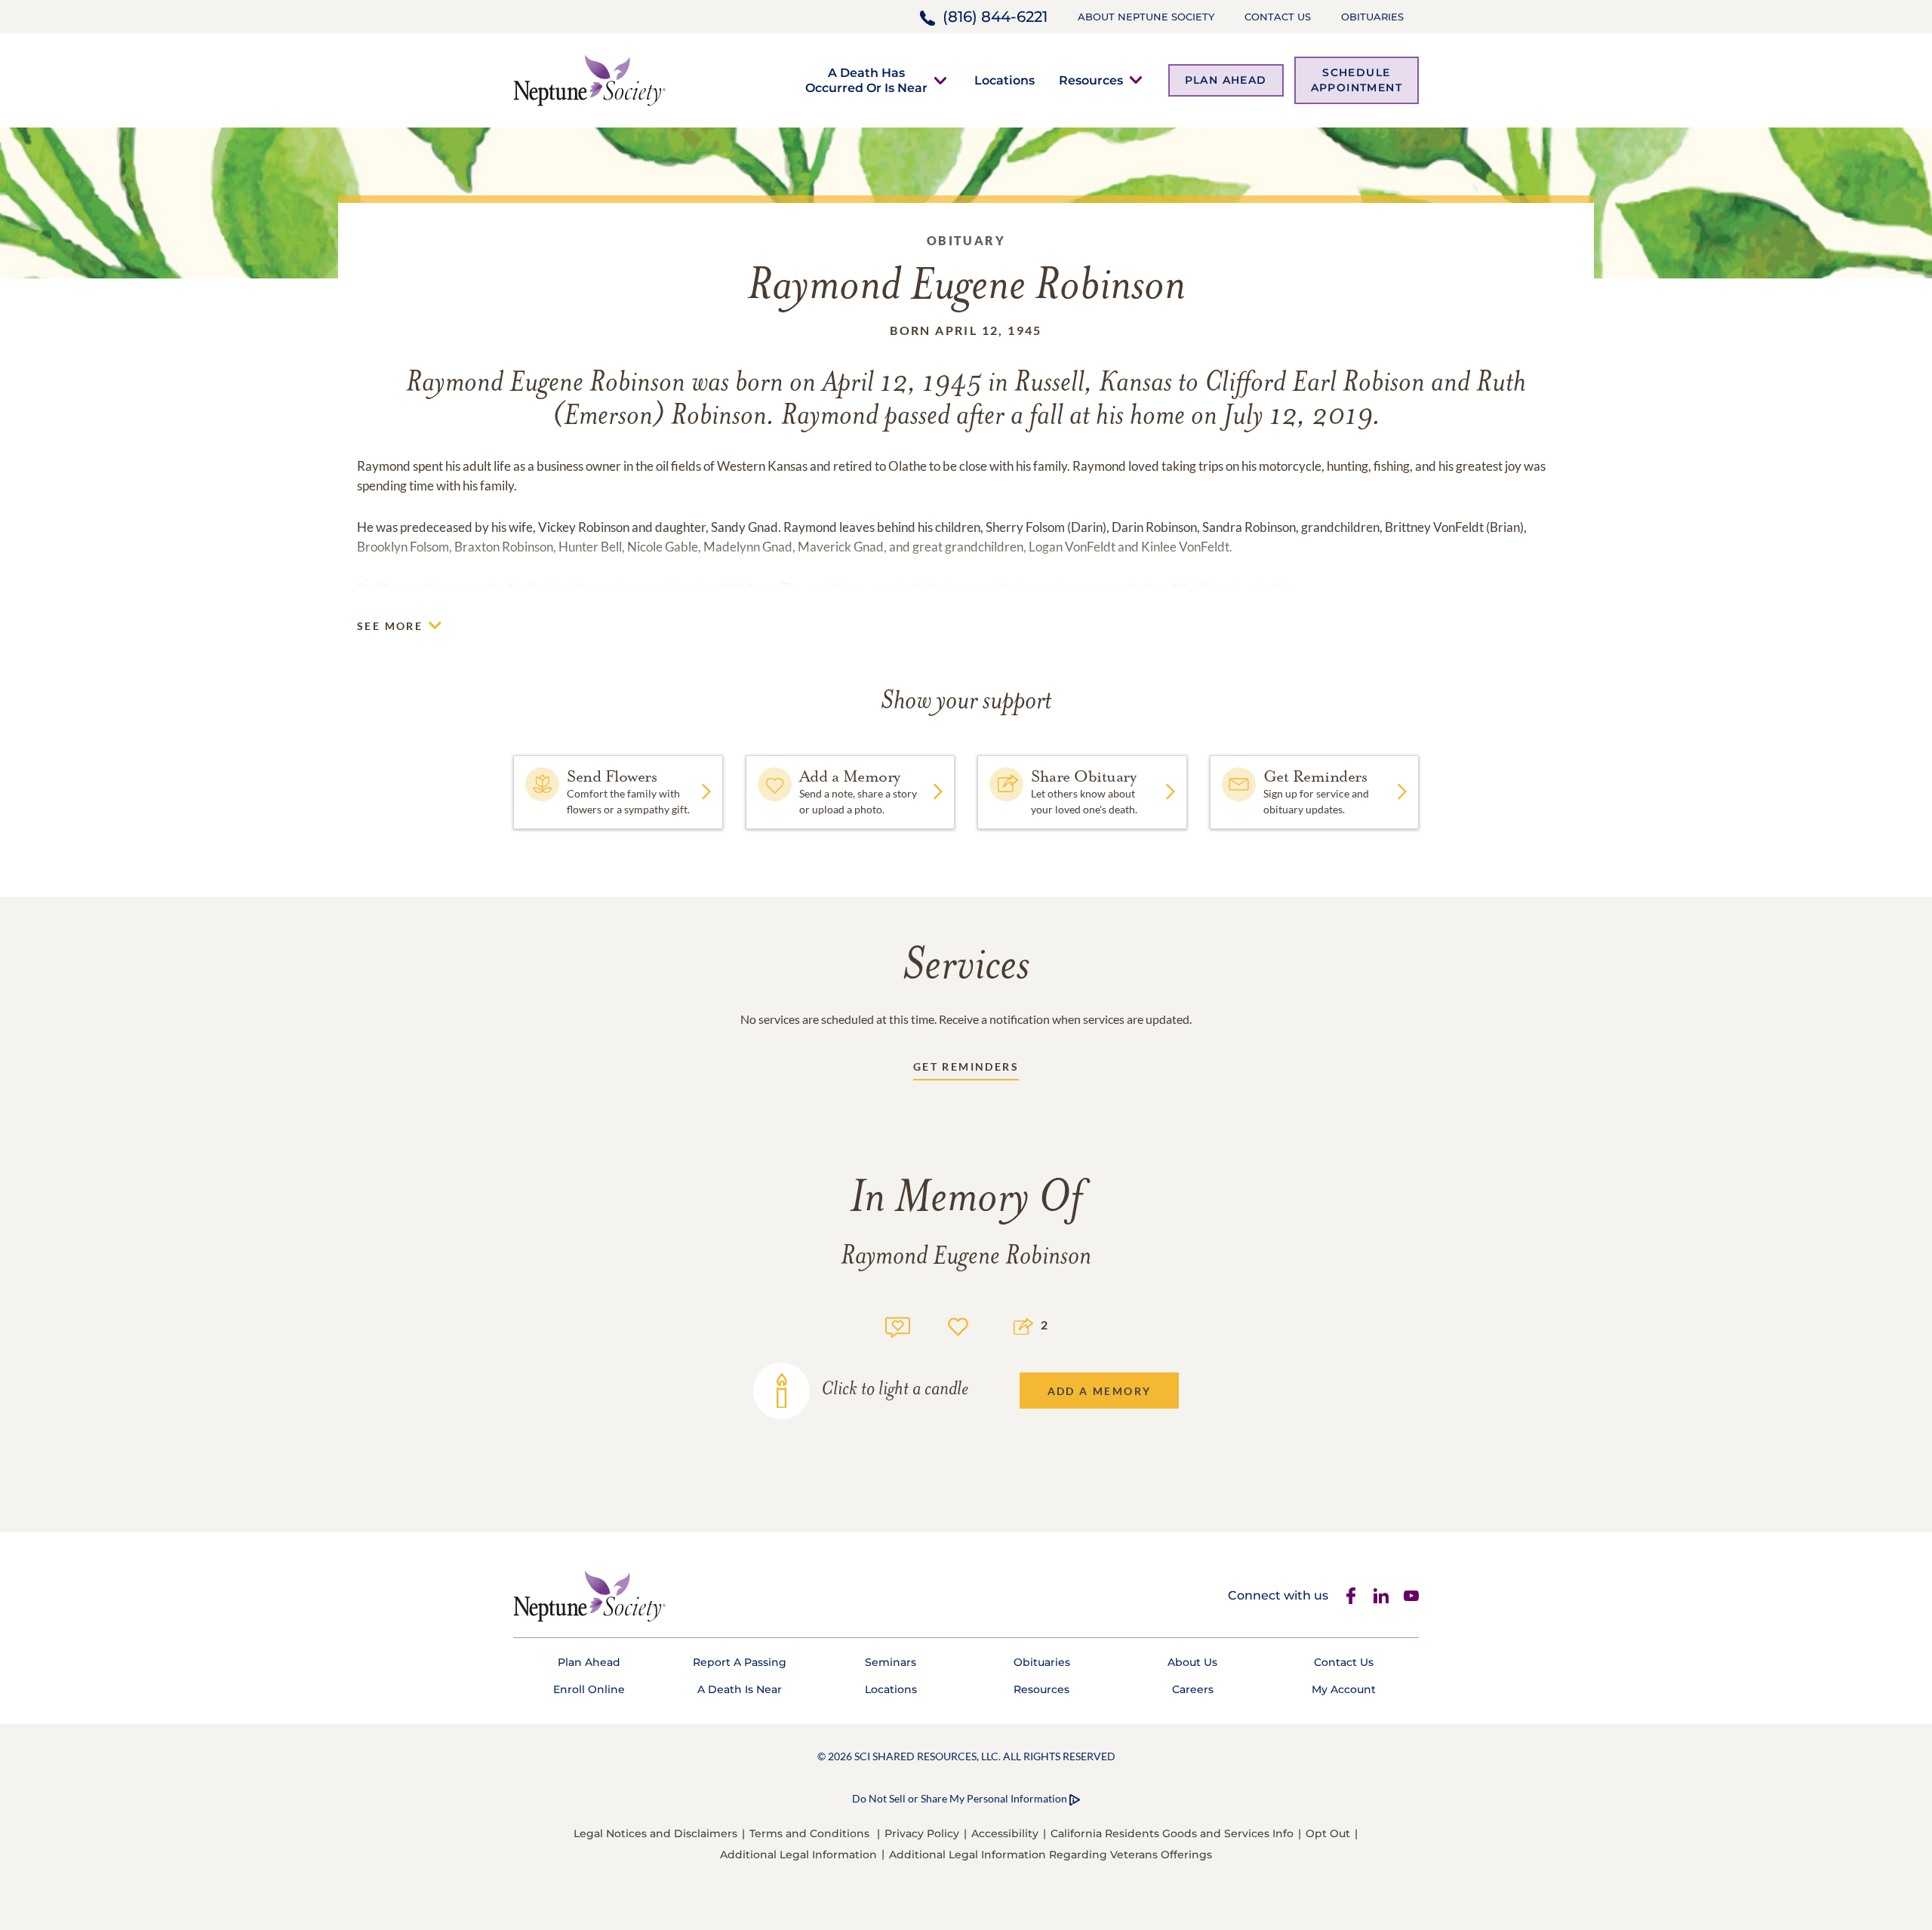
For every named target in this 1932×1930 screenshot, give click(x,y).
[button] (866, 80)
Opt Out (1328, 1833)
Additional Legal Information (798, 1855)
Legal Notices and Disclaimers (655, 1833)
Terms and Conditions (809, 1833)
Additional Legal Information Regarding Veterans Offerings (1051, 1855)
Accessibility (1005, 1833)
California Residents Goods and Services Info (1172, 1833)
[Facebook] (1351, 1596)
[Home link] (589, 79)
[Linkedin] (1381, 1596)
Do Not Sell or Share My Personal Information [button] (960, 1798)
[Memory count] (898, 1325)
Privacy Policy (922, 1833)
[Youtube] (1411, 1596)
